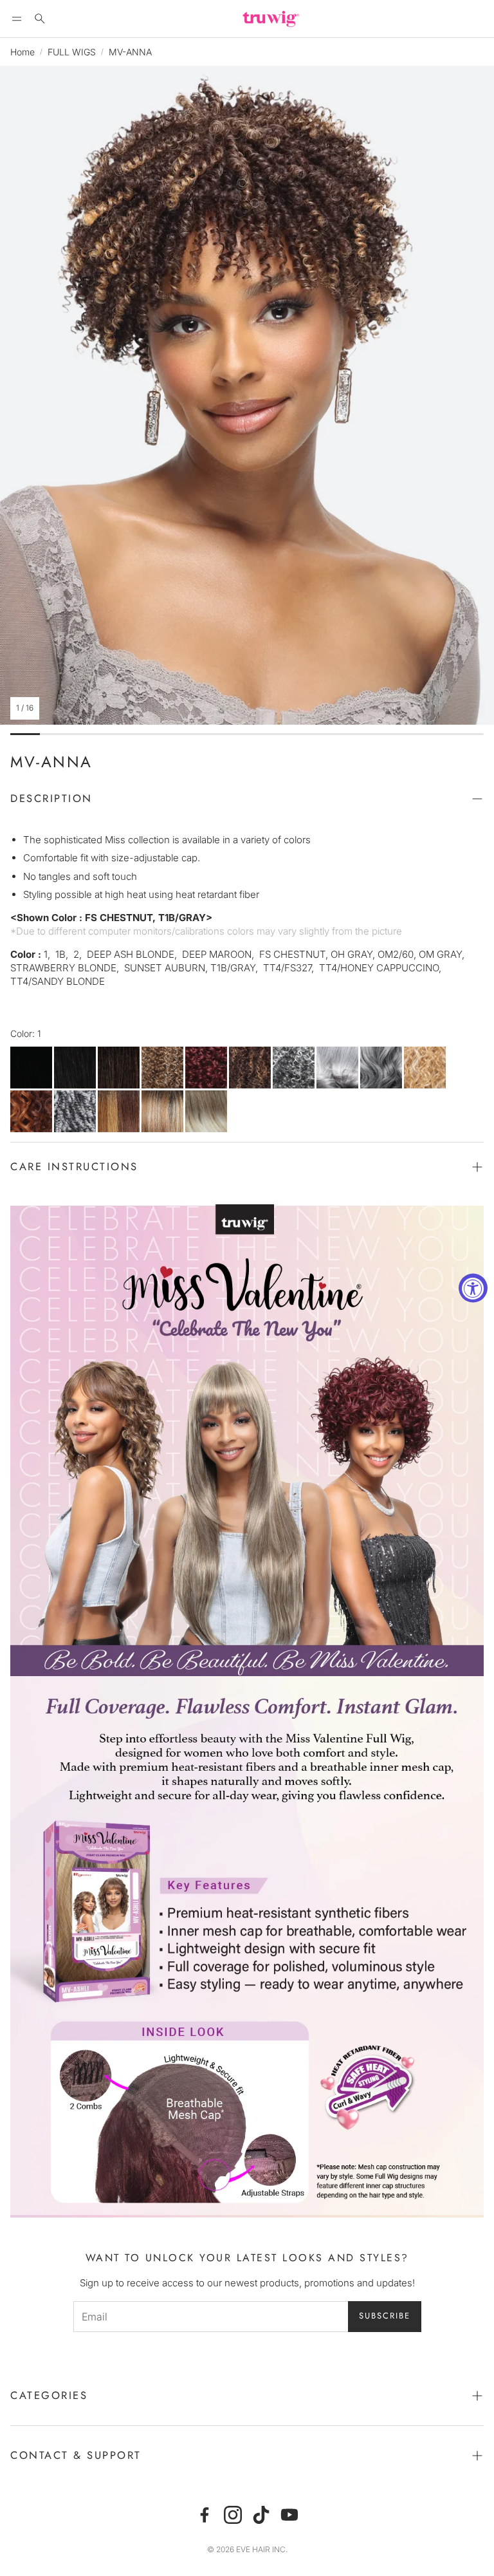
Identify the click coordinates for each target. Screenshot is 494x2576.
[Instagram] (233, 2515)
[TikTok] (261, 2515)
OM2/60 (381, 1068)
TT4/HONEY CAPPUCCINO (162, 1111)
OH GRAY (294, 1068)
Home (23, 52)
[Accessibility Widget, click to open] (473, 1288)
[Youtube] (289, 2515)
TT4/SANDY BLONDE (206, 1111)
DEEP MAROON (206, 1068)
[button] (17, 19)
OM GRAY (337, 1068)
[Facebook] (205, 2515)
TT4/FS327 (119, 1111)
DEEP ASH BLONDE (162, 1068)
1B (75, 1068)
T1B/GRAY (75, 1111)
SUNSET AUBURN (31, 1111)
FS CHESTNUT (250, 1068)
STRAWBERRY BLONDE (425, 1068)
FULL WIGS (72, 52)
